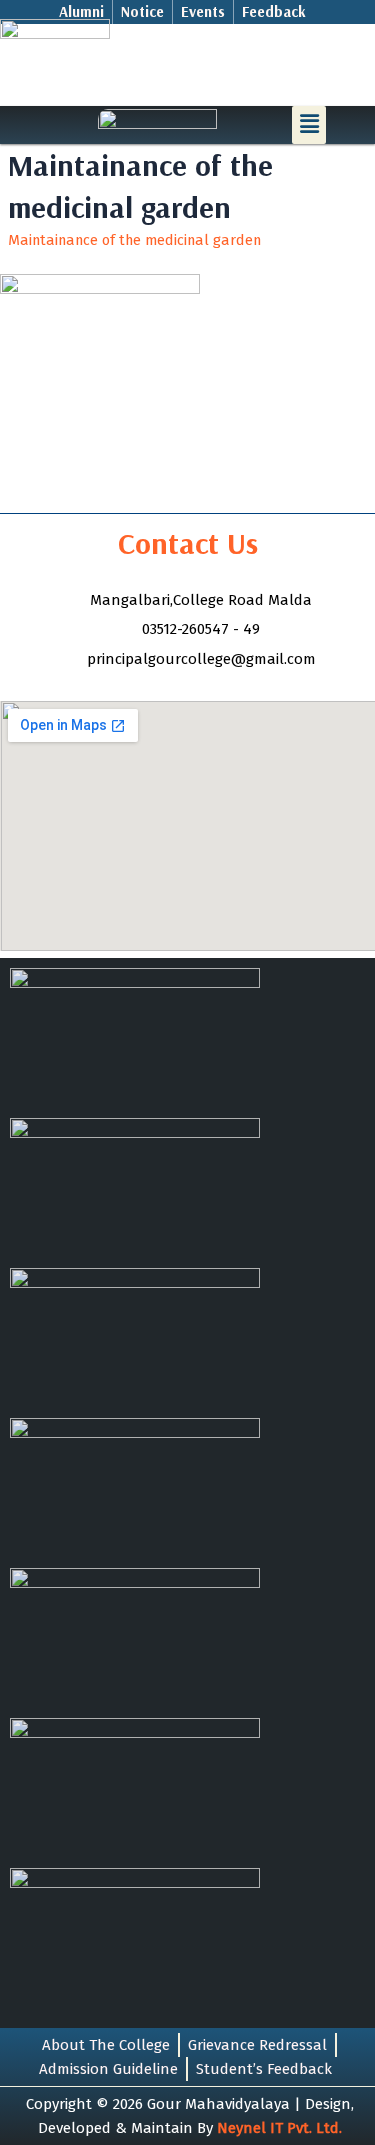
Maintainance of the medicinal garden (134, 240)
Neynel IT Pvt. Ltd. (279, 2128)
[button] (309, 125)
